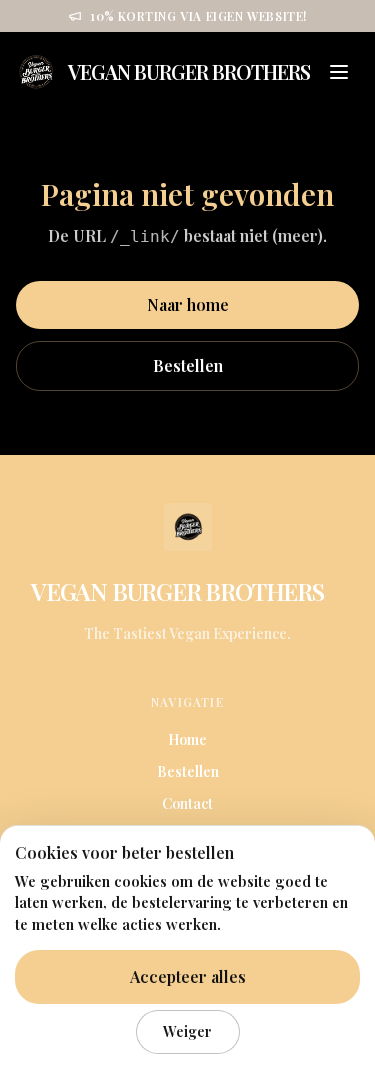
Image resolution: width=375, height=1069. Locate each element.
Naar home (188, 304)
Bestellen (188, 365)
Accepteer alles (188, 976)
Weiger (187, 1031)
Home (187, 739)
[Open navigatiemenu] (339, 72)
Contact (187, 803)
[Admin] (338, 591)
